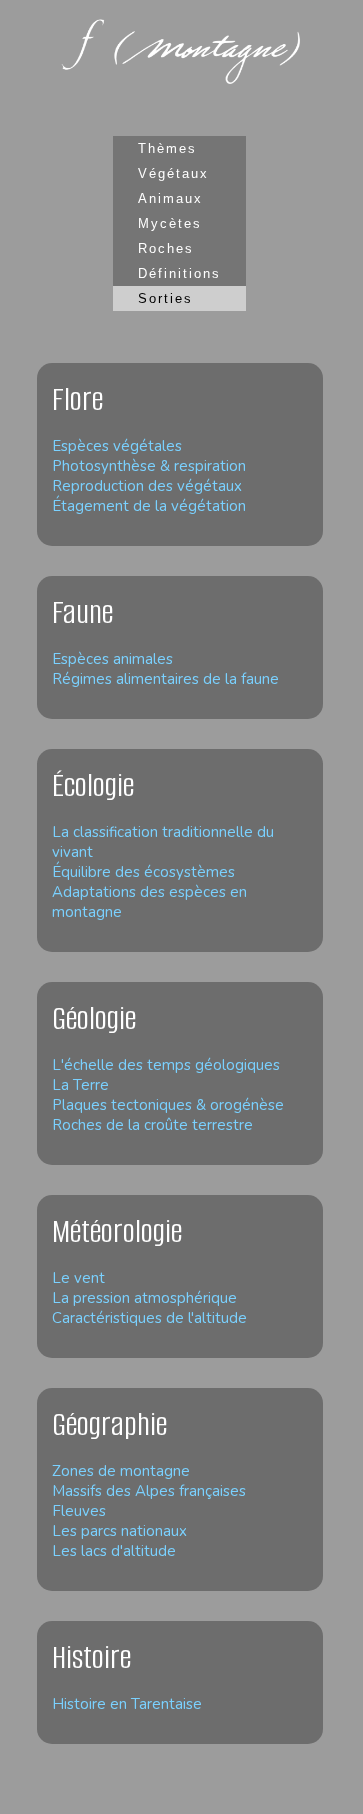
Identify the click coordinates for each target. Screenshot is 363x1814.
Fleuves (79, 1511)
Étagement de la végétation (149, 506)
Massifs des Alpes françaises (149, 1491)
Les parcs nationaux (119, 1531)
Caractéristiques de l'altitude (149, 1318)
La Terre (80, 1085)
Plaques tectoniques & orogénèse (168, 1105)
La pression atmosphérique (144, 1298)
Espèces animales (112, 659)
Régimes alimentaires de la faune (165, 679)
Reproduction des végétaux (147, 486)
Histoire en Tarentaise (127, 1704)
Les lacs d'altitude (114, 1551)
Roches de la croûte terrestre (152, 1125)
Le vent (78, 1278)
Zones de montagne (121, 1471)
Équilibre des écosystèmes (143, 872)
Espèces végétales (117, 446)
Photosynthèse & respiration (149, 466)
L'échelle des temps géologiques (166, 1065)
